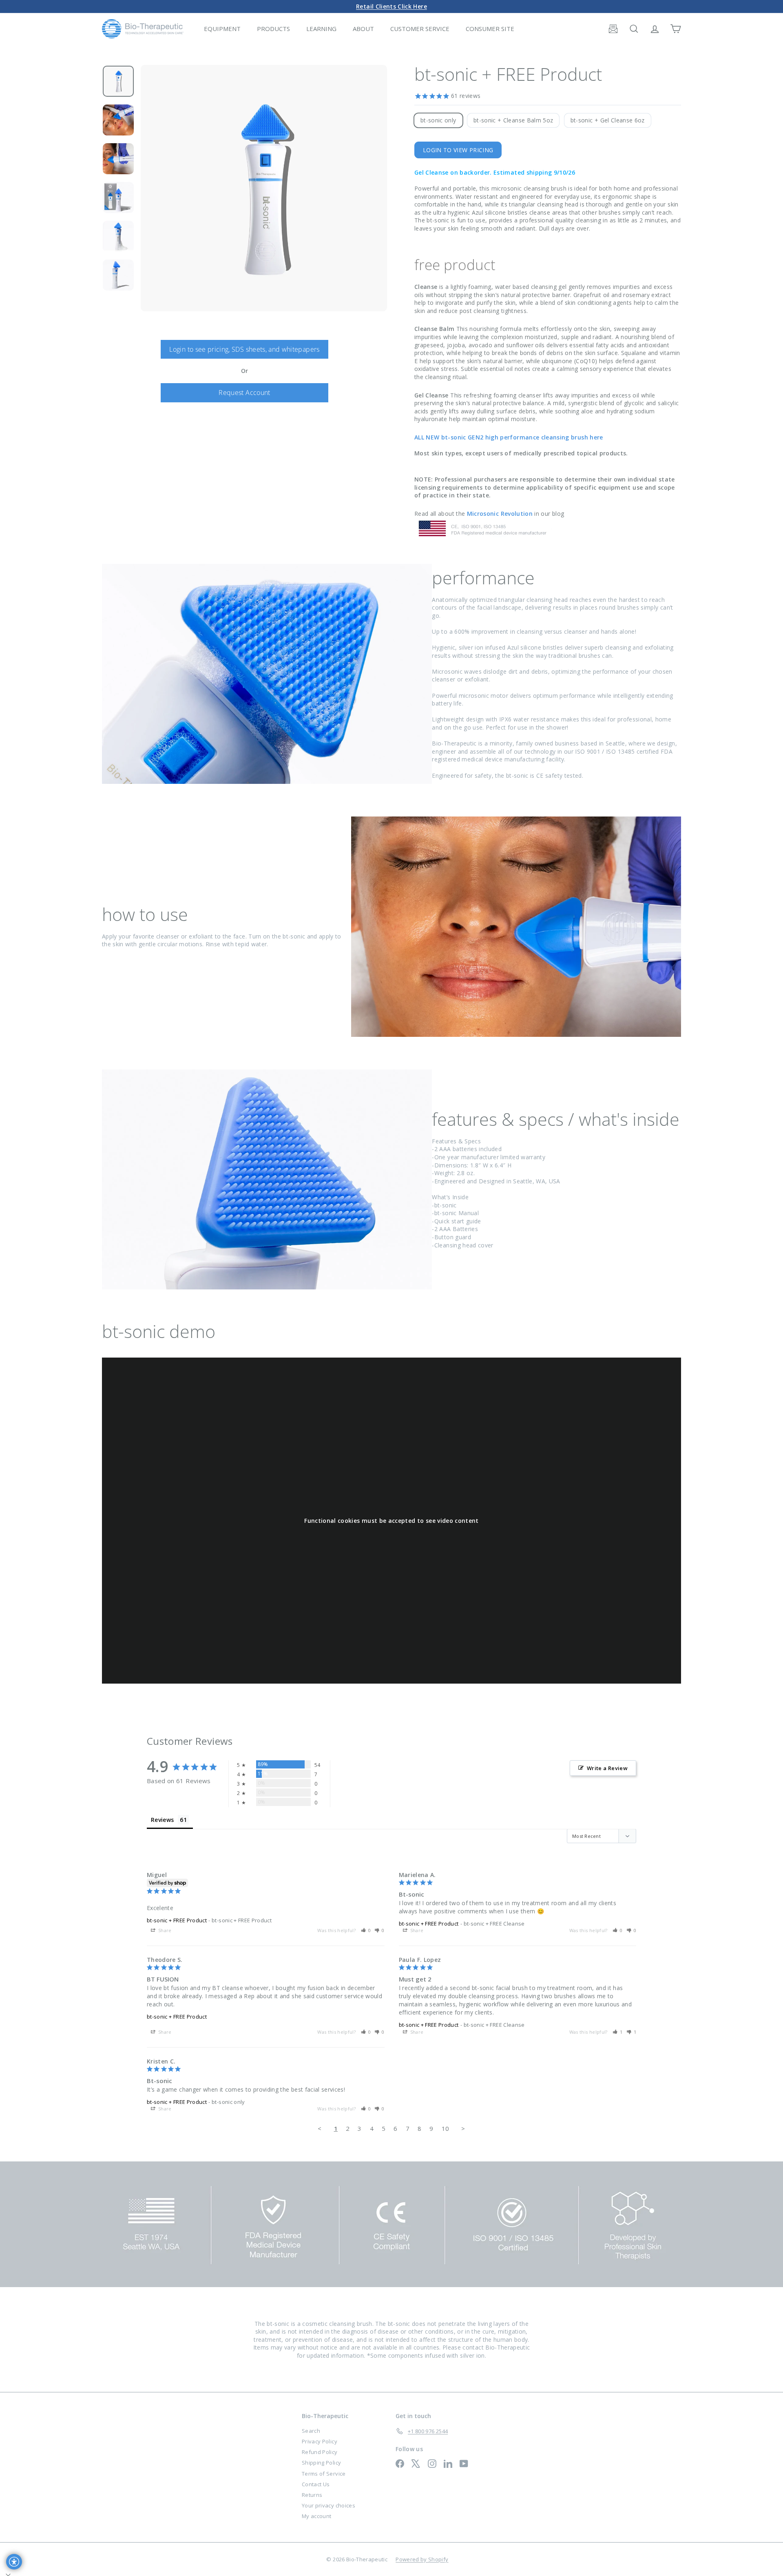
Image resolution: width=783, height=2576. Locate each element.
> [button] (463, 2128)
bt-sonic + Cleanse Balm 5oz (513, 120)
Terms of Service (324, 2474)
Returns (312, 2495)
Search (311, 2431)
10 (446, 2128)
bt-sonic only (438, 120)
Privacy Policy (320, 2441)
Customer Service (420, 29)
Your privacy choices (328, 2505)
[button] (366, 1930)
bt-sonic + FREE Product (177, 1920)
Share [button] (164, 1930)
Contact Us (316, 2484)
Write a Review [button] (607, 1768)
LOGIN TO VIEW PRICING (458, 150)
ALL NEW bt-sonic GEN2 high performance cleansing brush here (509, 437)
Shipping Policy (321, 2463)
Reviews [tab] (162, 1820)
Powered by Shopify (422, 2559)
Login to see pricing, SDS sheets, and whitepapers (244, 349)
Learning (321, 29)
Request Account (244, 393)
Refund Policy (320, 2452)
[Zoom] (264, 188)
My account (317, 2516)
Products (273, 29)
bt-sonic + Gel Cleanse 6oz (608, 120)
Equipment (222, 29)
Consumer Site (490, 29)
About (363, 29)
